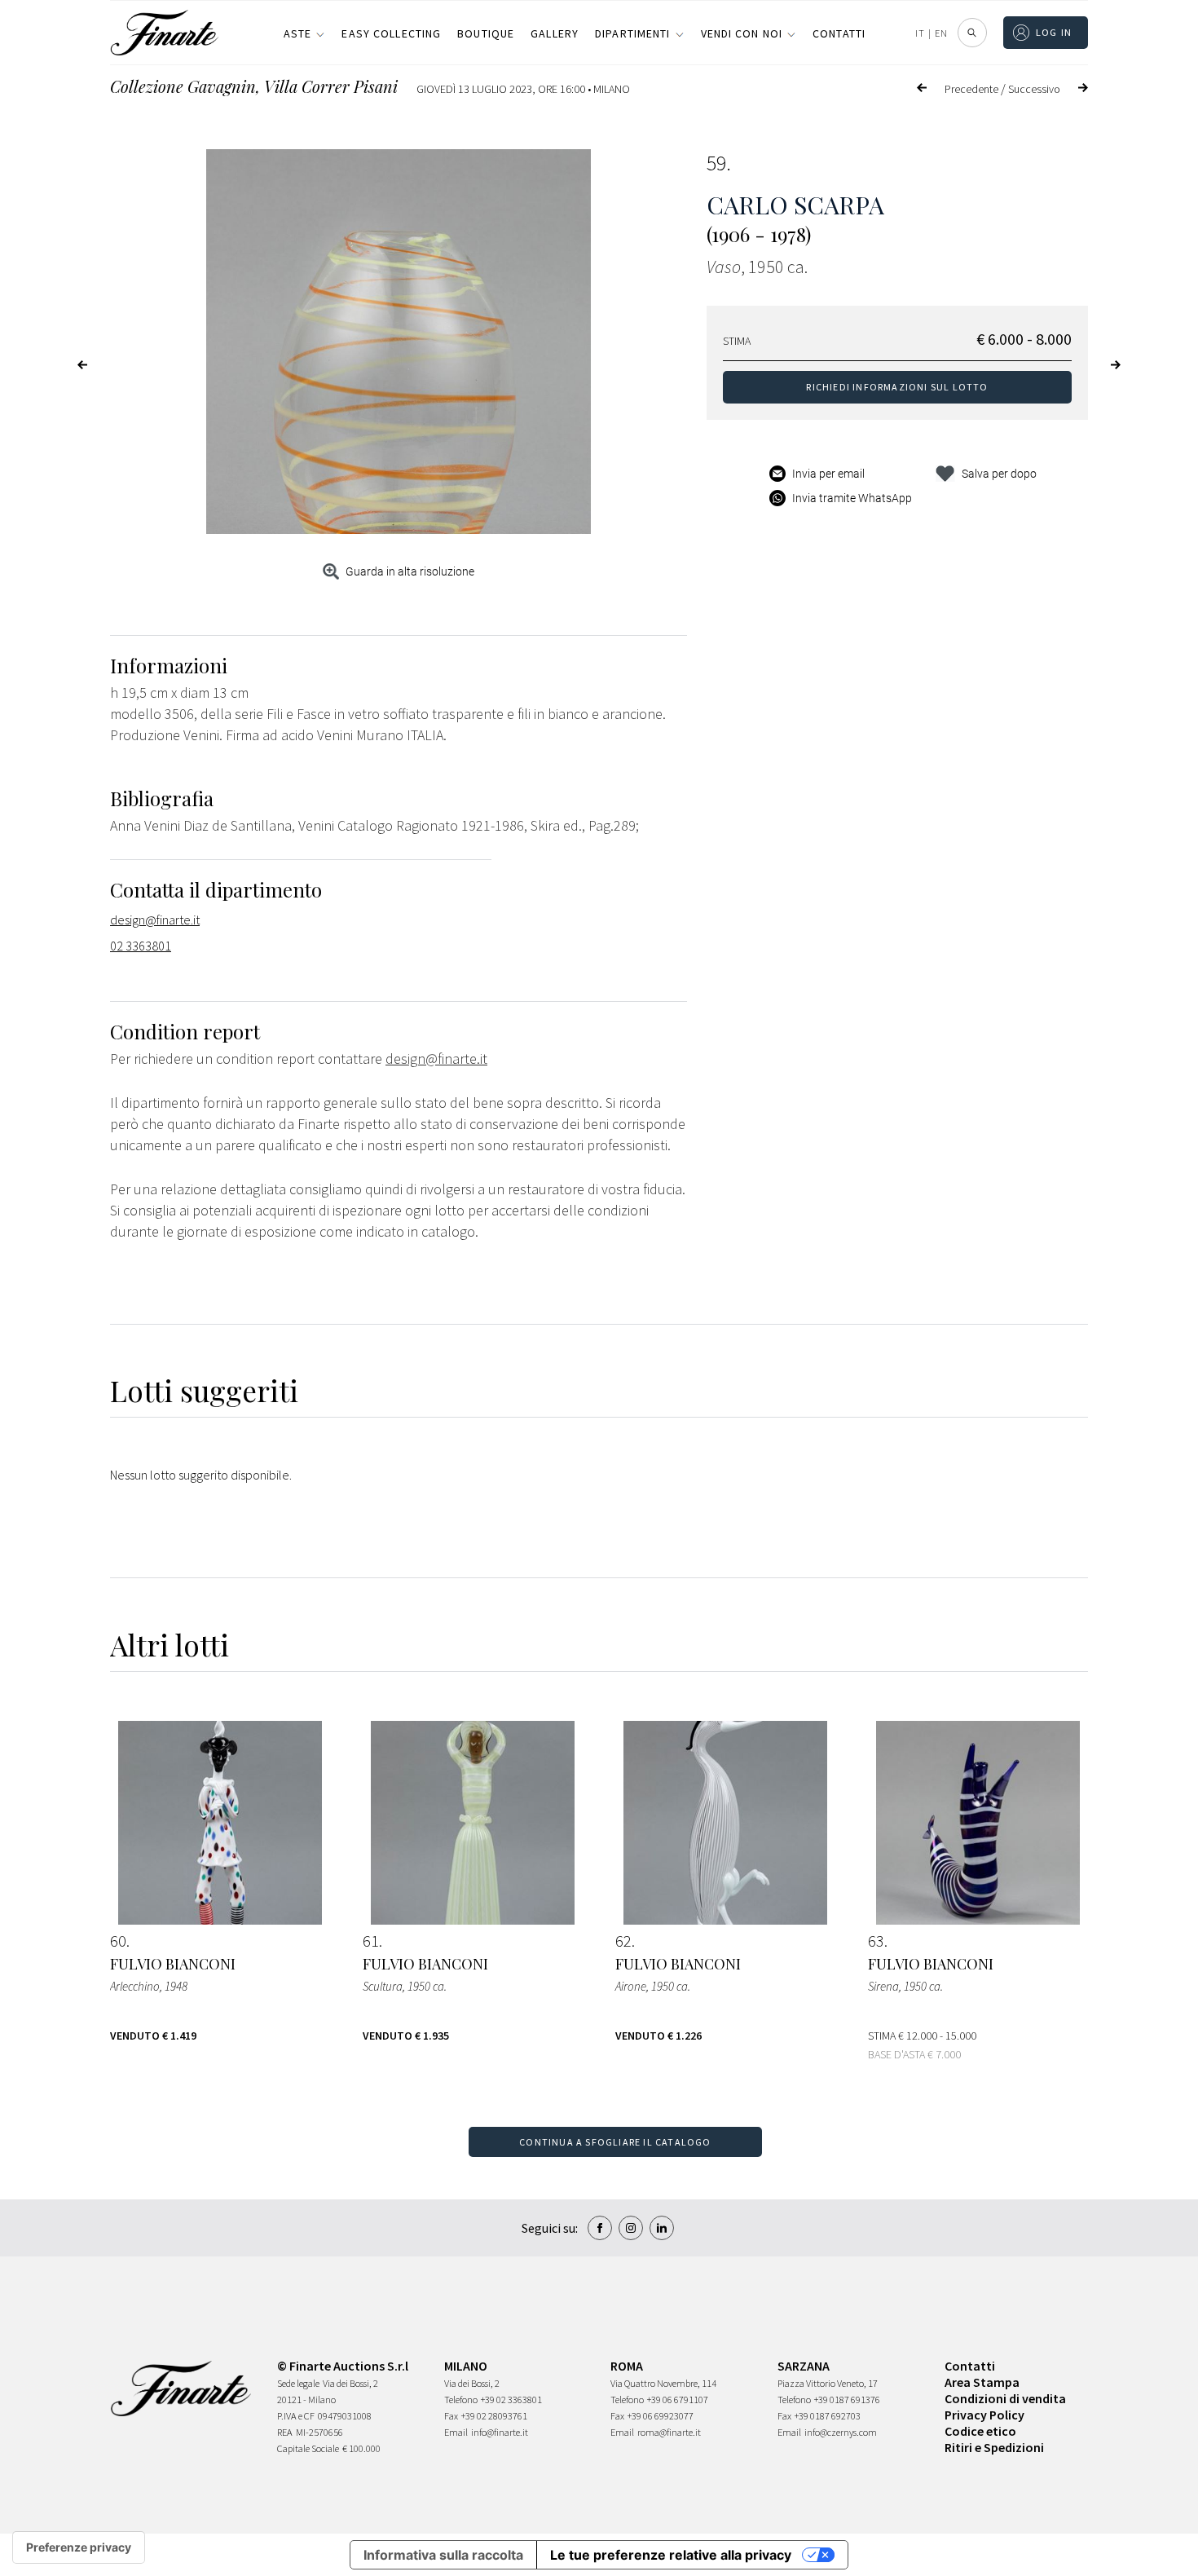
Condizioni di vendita (1005, 2398)
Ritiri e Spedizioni (994, 2447)
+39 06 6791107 (678, 2400)
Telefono (461, 2400)
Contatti (839, 33)
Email (456, 2432)
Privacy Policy (984, 2415)
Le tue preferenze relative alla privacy (671, 2555)
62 (623, 1941)
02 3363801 (141, 946)
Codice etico (980, 2431)
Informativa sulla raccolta (443, 2555)
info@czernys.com (841, 2432)
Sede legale (298, 2383)
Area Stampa (982, 2382)
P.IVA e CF (296, 2416)
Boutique (486, 33)
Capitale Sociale (308, 2448)
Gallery (555, 33)
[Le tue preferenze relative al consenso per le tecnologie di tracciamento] (79, 2547)
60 (118, 1941)
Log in (1054, 32)
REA (285, 2432)
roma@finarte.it (669, 2432)
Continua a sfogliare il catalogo (615, 2142)
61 (371, 1941)
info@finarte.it (500, 2432)
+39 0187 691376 (847, 2400)
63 (876, 1941)
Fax (451, 2416)
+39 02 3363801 (511, 2400)
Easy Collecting (391, 33)
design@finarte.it (155, 920)
